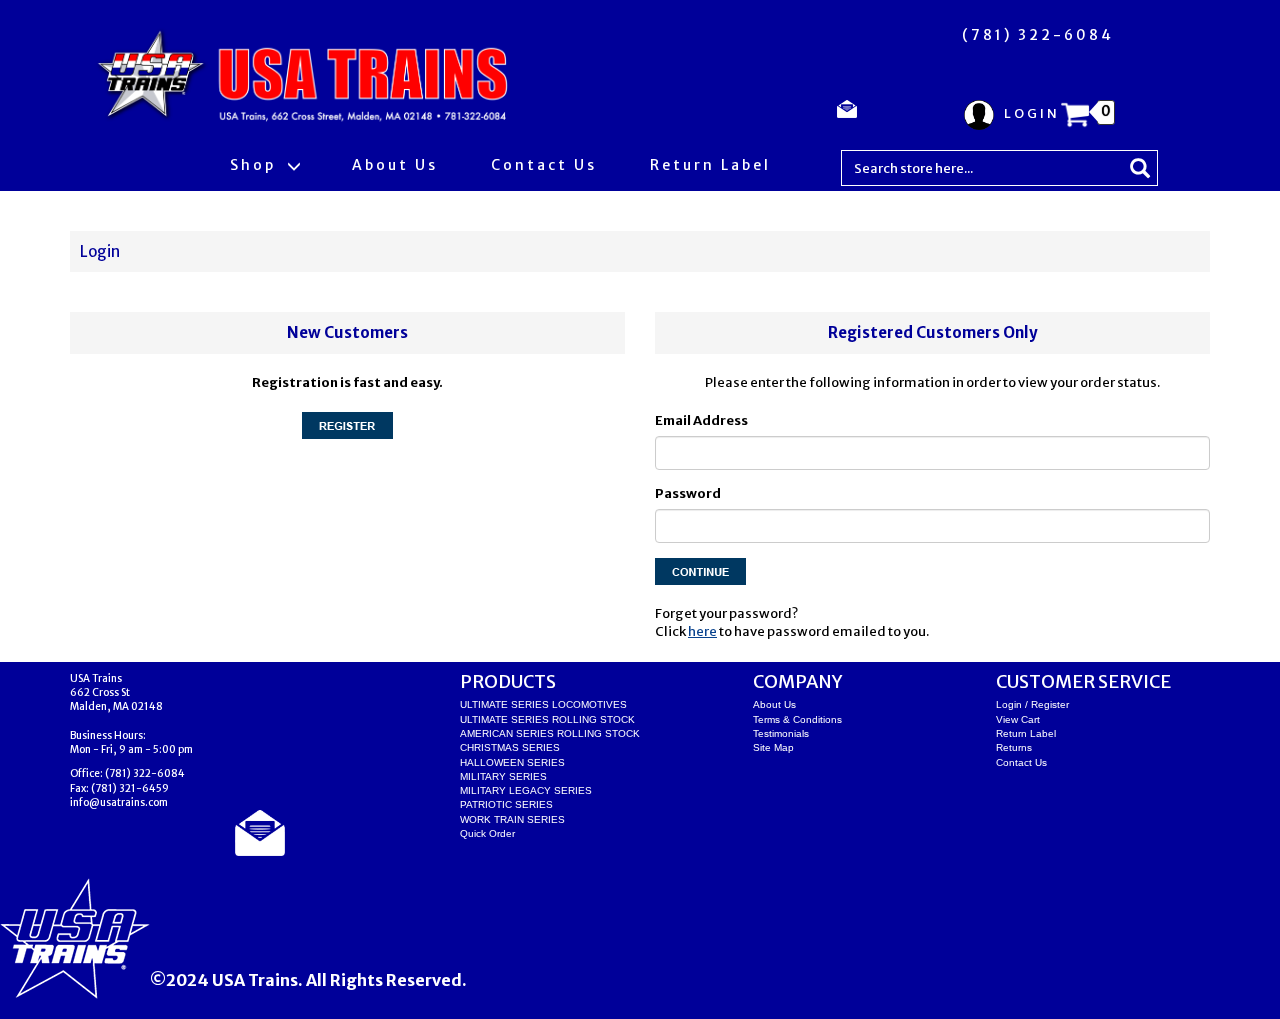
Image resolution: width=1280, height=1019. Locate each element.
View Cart (1018, 719)
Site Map (773, 747)
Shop (256, 165)
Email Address (701, 420)
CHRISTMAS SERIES (510, 747)
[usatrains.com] (306, 77)
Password (688, 493)
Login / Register (1032, 704)
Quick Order (487, 833)
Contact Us (544, 165)
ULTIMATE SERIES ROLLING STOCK (547, 719)
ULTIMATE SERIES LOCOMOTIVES (543, 704)
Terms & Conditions (797, 719)
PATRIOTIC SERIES (506, 804)
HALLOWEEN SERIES (512, 762)
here (702, 631)
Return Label (710, 165)
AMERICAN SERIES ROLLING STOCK (550, 733)
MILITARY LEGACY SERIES (526, 790)
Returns (1014, 747)
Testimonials (781, 733)
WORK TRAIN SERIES (512, 819)
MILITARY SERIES (503, 776)
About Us (395, 165)
